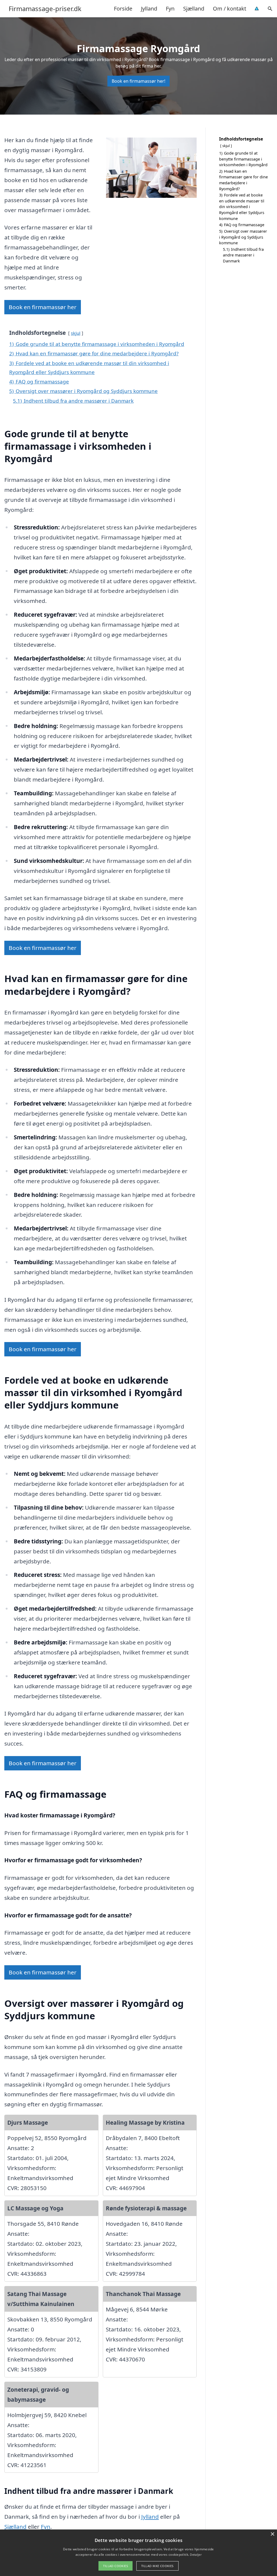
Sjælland (194, 9)
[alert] (138, 2553)
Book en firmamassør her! (138, 81)
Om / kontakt (230, 9)
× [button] (272, 2534)
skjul (76, 333)
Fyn (170, 9)
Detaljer (196, 2555)
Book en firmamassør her (43, 307)
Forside (123, 9)
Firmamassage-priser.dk (45, 9)
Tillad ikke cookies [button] (157, 2566)
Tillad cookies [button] (116, 2566)
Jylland (149, 9)
